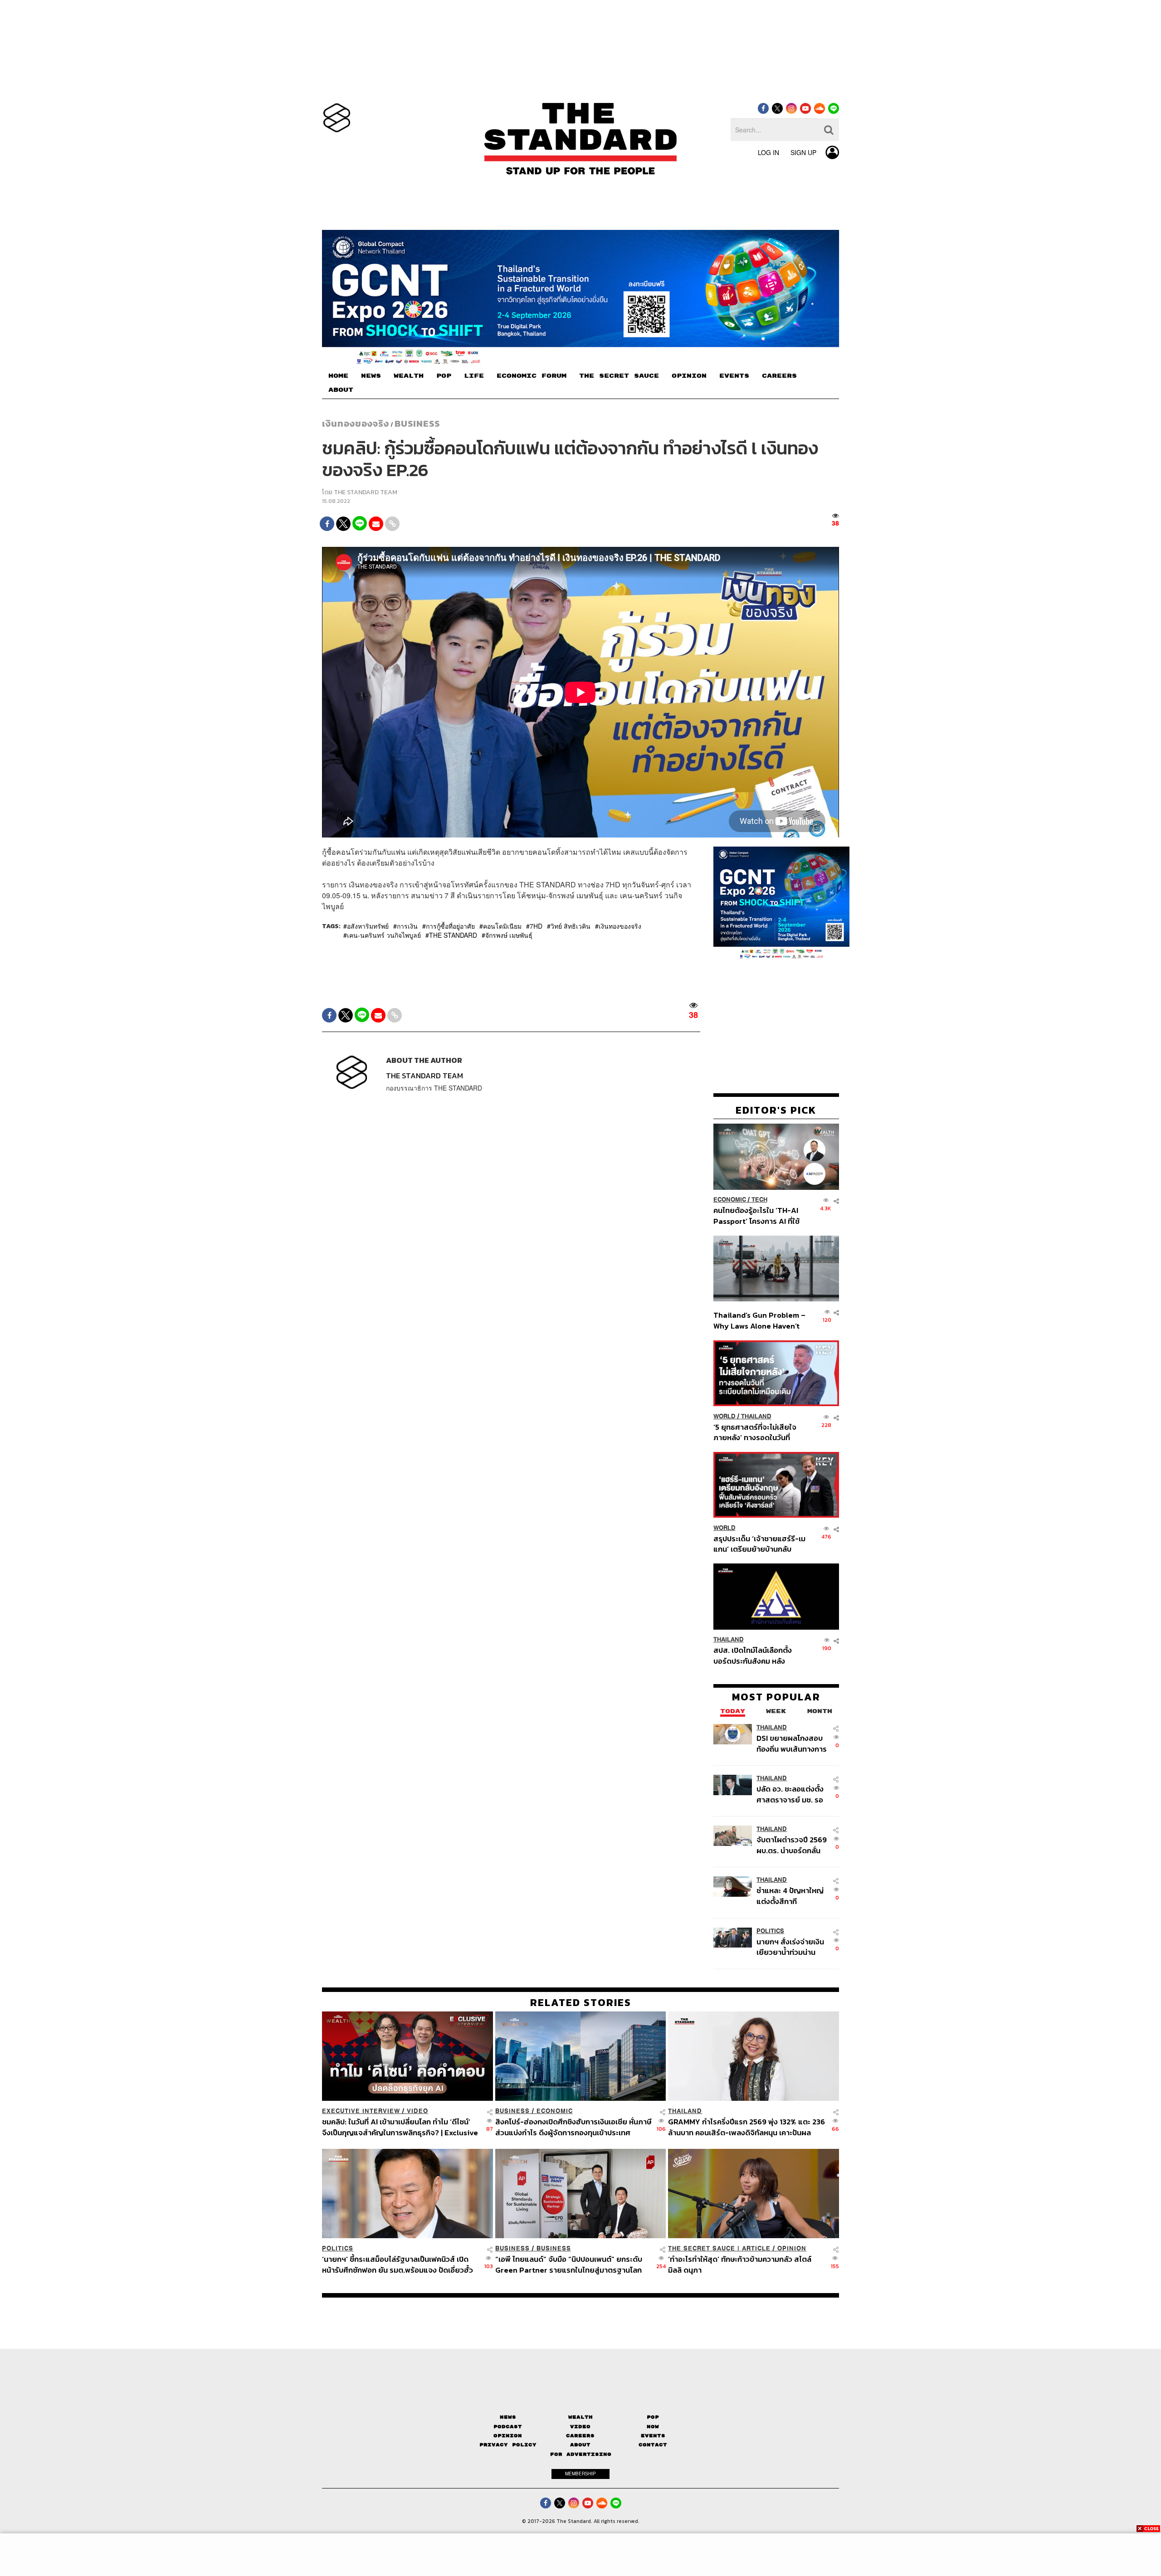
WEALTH (409, 376)
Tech (759, 1200)
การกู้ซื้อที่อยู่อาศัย (450, 926)
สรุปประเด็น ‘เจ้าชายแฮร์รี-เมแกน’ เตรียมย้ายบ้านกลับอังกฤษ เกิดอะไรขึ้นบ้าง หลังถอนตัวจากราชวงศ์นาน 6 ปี (759, 1544)
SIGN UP (803, 152)
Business (417, 424)
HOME (338, 376)
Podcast (508, 2427)
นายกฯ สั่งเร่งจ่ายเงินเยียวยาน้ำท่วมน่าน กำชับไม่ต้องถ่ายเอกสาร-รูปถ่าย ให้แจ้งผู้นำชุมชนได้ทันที (790, 1947)
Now (653, 2427)
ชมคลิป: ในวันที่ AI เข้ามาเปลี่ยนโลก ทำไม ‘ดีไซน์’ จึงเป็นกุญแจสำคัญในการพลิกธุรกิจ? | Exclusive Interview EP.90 (400, 2127)
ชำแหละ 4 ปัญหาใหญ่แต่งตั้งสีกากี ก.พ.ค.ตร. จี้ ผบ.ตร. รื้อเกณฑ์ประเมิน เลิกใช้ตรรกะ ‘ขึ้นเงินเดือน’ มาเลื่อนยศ (792, 1896)
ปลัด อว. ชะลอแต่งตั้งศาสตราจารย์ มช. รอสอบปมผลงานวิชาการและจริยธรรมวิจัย (791, 1794)
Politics (770, 1931)
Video (417, 2111)
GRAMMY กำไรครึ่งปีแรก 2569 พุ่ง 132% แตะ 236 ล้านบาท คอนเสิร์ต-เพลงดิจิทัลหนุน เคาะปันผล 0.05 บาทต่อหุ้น (746, 2127)
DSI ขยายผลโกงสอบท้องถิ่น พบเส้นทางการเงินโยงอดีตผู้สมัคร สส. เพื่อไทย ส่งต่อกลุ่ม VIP (792, 1744)
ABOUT (341, 390)
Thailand (756, 1416)
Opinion (792, 2248)
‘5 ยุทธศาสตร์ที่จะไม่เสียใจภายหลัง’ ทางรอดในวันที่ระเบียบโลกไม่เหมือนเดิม (755, 1432)
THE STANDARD (453, 935)
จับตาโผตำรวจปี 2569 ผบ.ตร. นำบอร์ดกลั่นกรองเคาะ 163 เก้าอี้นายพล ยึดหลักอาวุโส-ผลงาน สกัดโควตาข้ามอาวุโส (792, 1845)
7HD (536, 926)
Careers (580, 2436)
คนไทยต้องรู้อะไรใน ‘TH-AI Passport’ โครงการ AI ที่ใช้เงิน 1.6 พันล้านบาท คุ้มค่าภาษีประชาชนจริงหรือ (759, 1216)
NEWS (371, 376)
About (580, 2445)
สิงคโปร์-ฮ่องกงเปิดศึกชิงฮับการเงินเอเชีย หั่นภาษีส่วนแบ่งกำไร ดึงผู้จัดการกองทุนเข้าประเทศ (573, 2127)
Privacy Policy (508, 2445)
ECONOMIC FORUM (532, 376)
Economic (730, 1200)
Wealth (580, 2417)
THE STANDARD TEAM (366, 492)
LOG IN (768, 152)
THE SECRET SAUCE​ (619, 376)
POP (444, 376)
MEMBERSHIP (580, 2474)
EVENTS (734, 376)
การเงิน (407, 926)
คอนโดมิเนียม (502, 926)
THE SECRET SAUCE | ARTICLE (719, 2248)
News (508, 2417)
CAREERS (779, 376)
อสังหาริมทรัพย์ (368, 926)
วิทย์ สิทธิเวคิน (571, 926)
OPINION (689, 376)
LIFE (474, 376)
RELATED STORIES (581, 2002)
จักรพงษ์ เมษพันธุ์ (509, 935)
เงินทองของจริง (356, 424)
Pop (653, 2417)
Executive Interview (361, 2111)
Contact (653, 2445)
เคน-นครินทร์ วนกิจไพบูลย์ (384, 935)
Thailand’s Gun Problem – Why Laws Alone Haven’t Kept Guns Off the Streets (760, 1321)
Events (653, 2436)
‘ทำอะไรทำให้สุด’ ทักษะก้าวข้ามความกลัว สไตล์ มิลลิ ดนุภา (740, 2264)
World (724, 1416)
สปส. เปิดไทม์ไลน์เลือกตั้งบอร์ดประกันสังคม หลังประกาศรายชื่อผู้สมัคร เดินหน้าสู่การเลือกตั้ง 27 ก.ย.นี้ (756, 1656)
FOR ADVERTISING (581, 2454)
